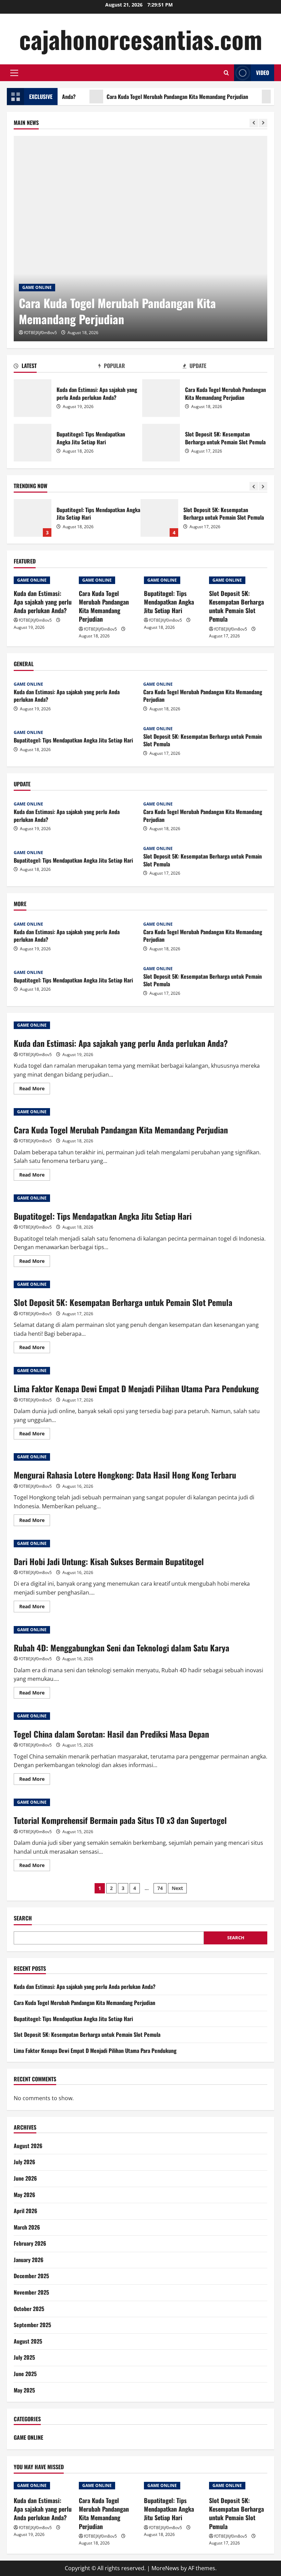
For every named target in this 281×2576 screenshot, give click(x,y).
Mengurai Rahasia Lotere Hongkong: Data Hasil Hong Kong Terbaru (125, 1475)
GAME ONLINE (37, 287)
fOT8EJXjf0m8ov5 (40, 333)
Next (177, 1888)
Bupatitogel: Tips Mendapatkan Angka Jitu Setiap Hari (33, 443)
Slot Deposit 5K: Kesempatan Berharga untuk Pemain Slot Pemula (161, 443)
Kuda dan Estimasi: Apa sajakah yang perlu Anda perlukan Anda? (33, 398)
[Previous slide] (254, 123)
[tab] (56, 367)
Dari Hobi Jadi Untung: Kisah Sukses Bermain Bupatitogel (109, 1561)
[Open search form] (226, 73)
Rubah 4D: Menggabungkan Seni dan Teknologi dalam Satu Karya (121, 1648)
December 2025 (31, 2276)
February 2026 (30, 2243)
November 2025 (31, 2292)
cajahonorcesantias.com (141, 39)
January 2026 (29, 2260)
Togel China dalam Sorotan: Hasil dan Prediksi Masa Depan (111, 1734)
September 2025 (32, 2325)
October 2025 (29, 2309)
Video (262, 73)
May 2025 (24, 2390)
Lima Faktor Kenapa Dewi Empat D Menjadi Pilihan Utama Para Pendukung (159, 518)
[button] (14, 73)
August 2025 (28, 2341)
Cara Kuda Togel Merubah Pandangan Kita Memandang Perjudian (137, 97)
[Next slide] (263, 123)
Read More (35, 1090)
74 (160, 1888)
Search (23, 1918)
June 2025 (25, 2374)
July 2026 (25, 2162)
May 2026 (25, 2195)
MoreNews (165, 2568)
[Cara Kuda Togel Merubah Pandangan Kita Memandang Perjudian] (140, 239)
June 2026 (25, 2178)
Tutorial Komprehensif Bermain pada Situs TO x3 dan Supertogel (120, 1820)
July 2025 (24, 2357)
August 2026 (28, 2146)
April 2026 (26, 2211)
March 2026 (27, 2227)
